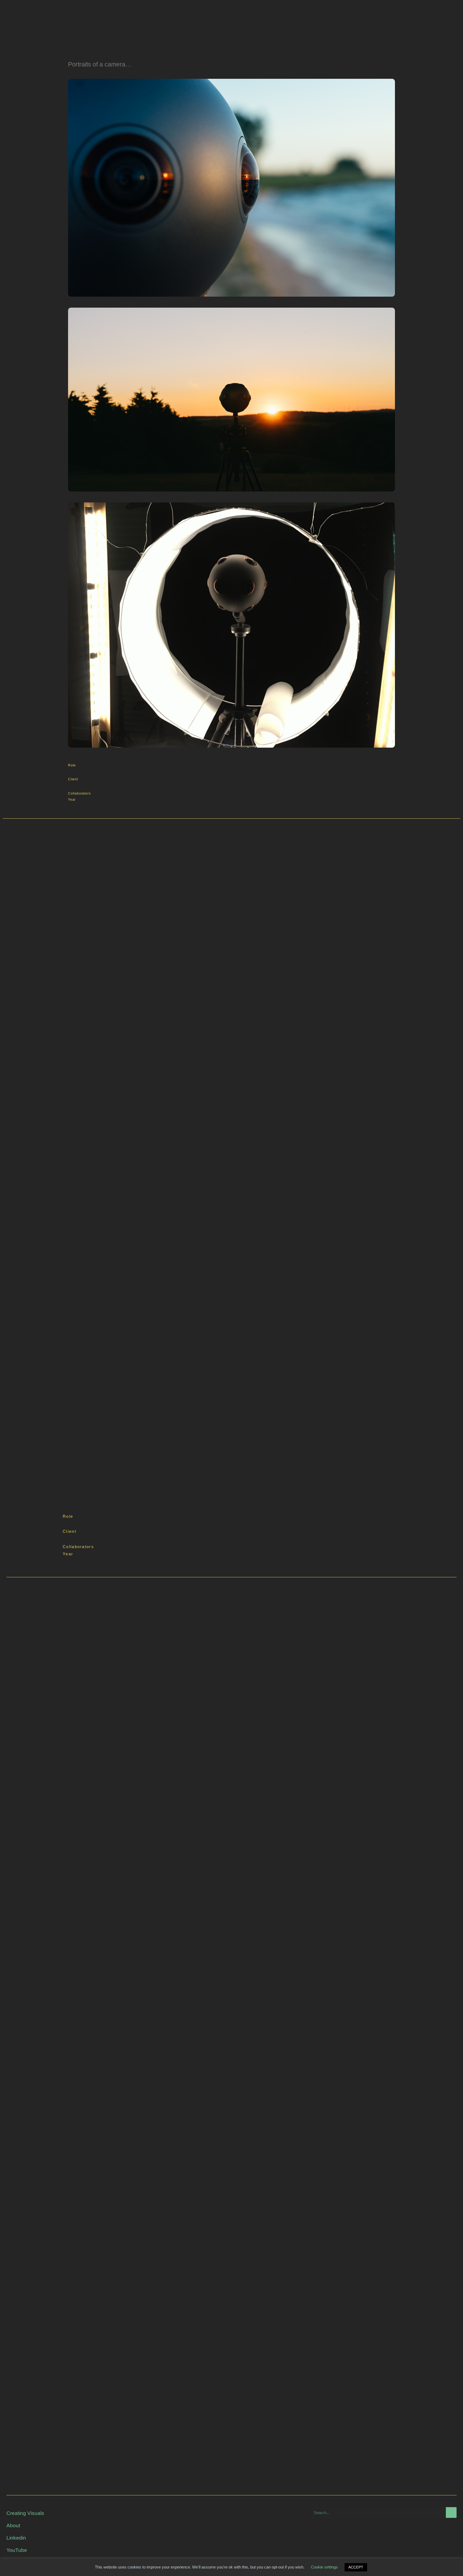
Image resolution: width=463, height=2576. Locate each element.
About (13, 2525)
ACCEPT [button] (356, 2567)
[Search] (451, 2512)
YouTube (17, 2550)
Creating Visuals (25, 2513)
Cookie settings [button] (324, 2567)
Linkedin (16, 2538)
